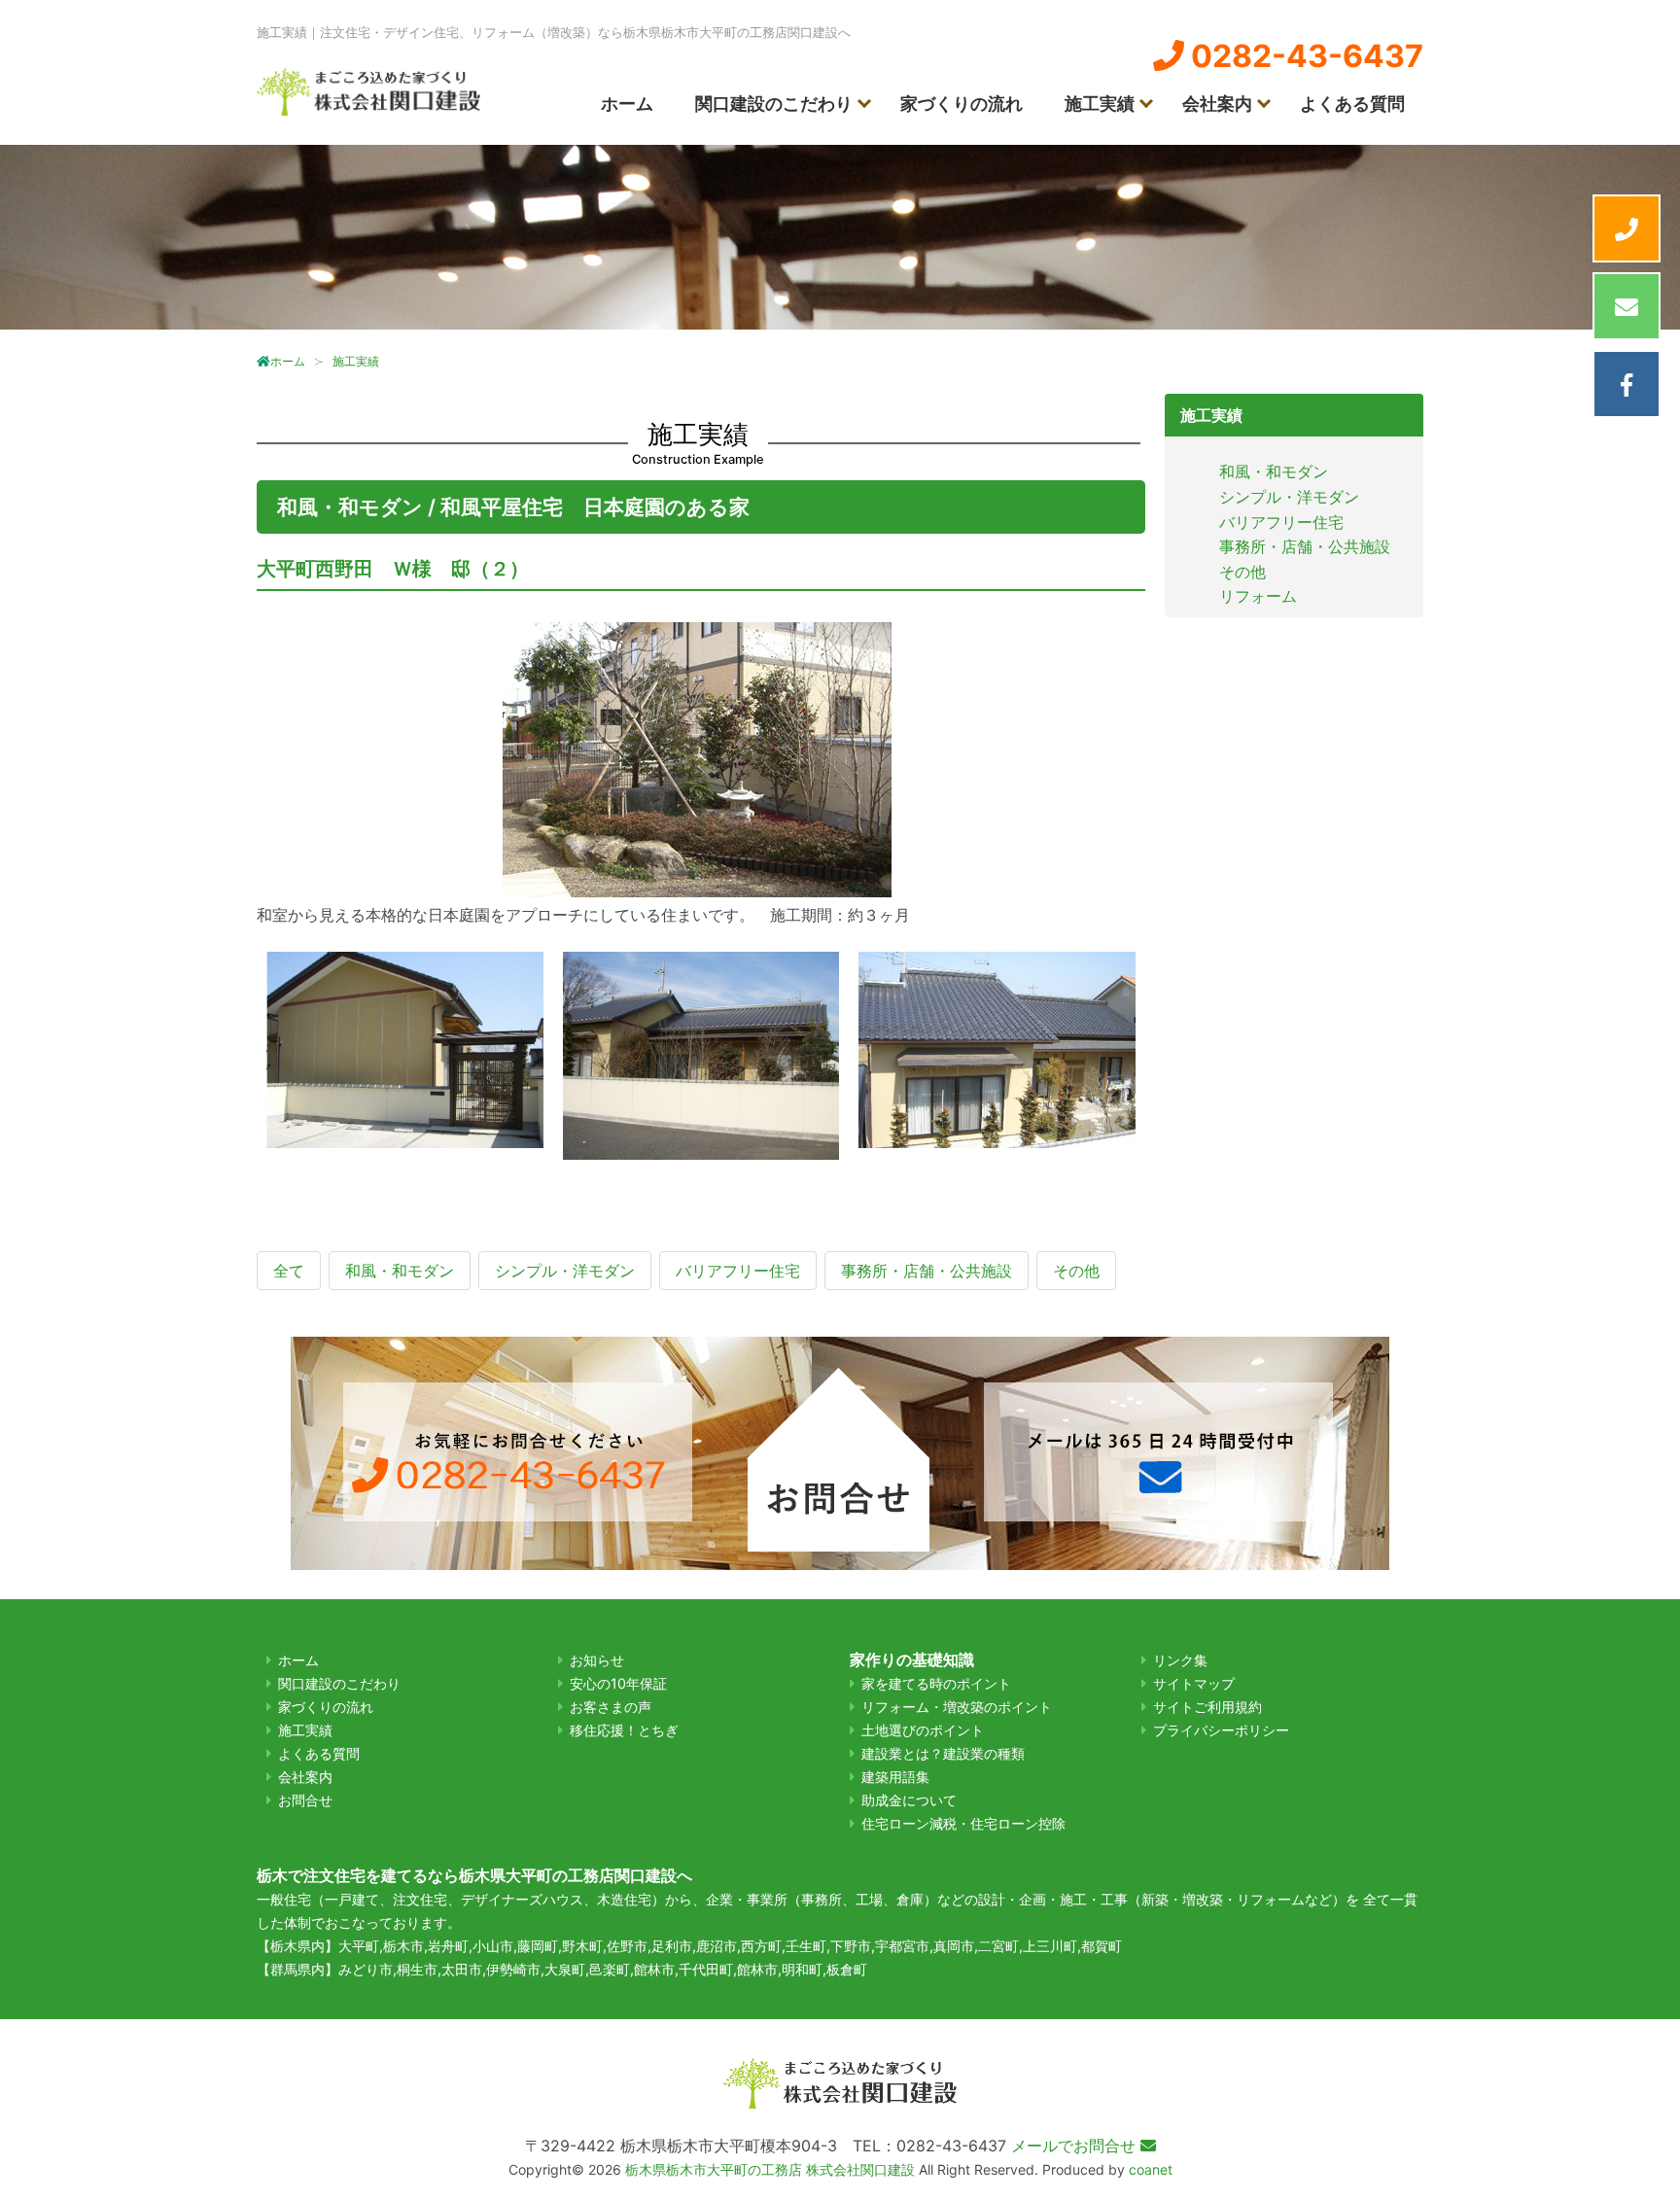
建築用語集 (895, 1777)
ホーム (627, 104)
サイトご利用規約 (1207, 1707)
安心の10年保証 (618, 1683)
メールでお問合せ (1076, 2146)
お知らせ (597, 1660)
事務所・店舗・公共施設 (1305, 546)
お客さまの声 (611, 1707)
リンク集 (1180, 1660)
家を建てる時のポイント (936, 1683)
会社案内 (1217, 104)
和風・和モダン (1274, 471)
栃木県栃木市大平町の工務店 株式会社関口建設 (770, 2169)
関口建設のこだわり (774, 104)
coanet (1151, 2169)
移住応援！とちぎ (624, 1730)
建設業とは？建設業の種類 (943, 1753)
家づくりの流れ (962, 104)
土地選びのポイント (923, 1730)
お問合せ (305, 1800)
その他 (1242, 572)
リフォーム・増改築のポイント (957, 1707)
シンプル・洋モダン (1289, 497)
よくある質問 (1352, 104)
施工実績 (1100, 104)
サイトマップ (1194, 1683)
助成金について (909, 1800)
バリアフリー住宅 (1281, 522)
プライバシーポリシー (1221, 1730)
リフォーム (1258, 596)
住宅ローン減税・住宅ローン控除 (963, 1823)
